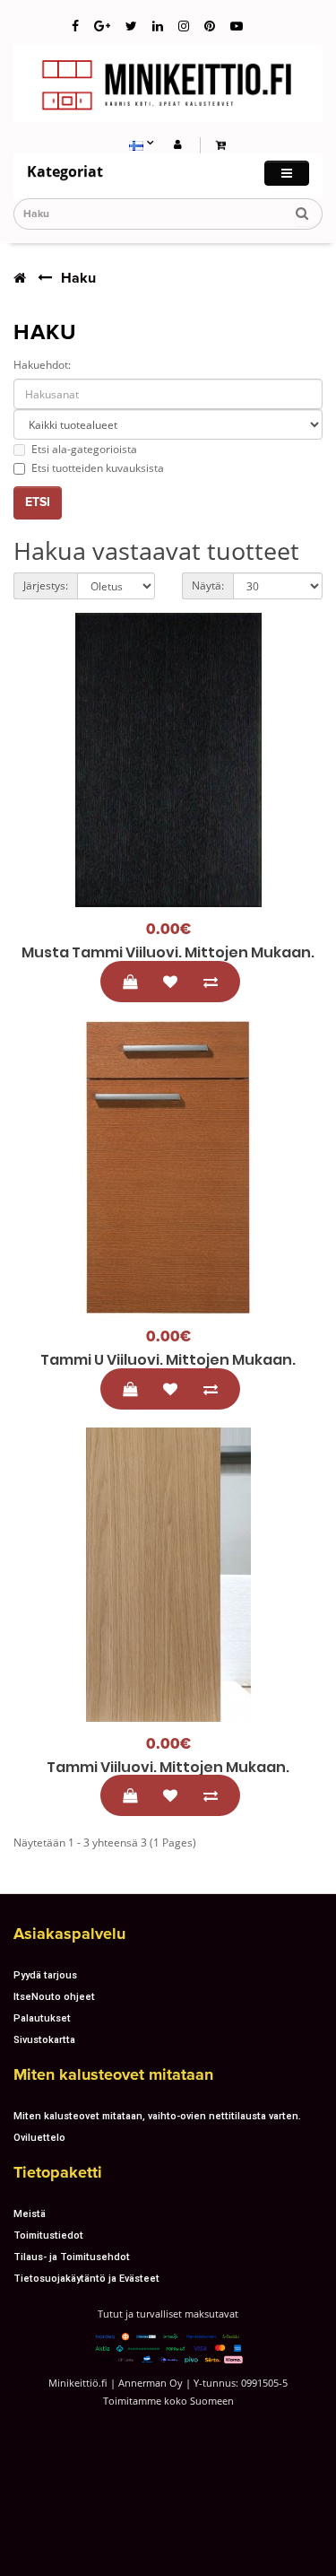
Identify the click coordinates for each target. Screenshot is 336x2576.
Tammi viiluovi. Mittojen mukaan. (168, 1767)
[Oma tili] (178, 144)
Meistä (30, 2214)
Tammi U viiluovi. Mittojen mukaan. (168, 1360)
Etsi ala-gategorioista (84, 449)
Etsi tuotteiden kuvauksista (98, 468)
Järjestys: (46, 585)
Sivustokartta (44, 2039)
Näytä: (208, 585)
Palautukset (42, 2018)
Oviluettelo (39, 2137)
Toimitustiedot (48, 2235)
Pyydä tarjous (45, 1975)
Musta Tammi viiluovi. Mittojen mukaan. (168, 952)
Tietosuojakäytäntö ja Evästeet (86, 2278)
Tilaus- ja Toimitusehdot (72, 2257)
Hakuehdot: (42, 365)
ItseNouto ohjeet (54, 1996)
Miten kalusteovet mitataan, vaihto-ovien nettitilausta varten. (157, 2116)
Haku (78, 278)
